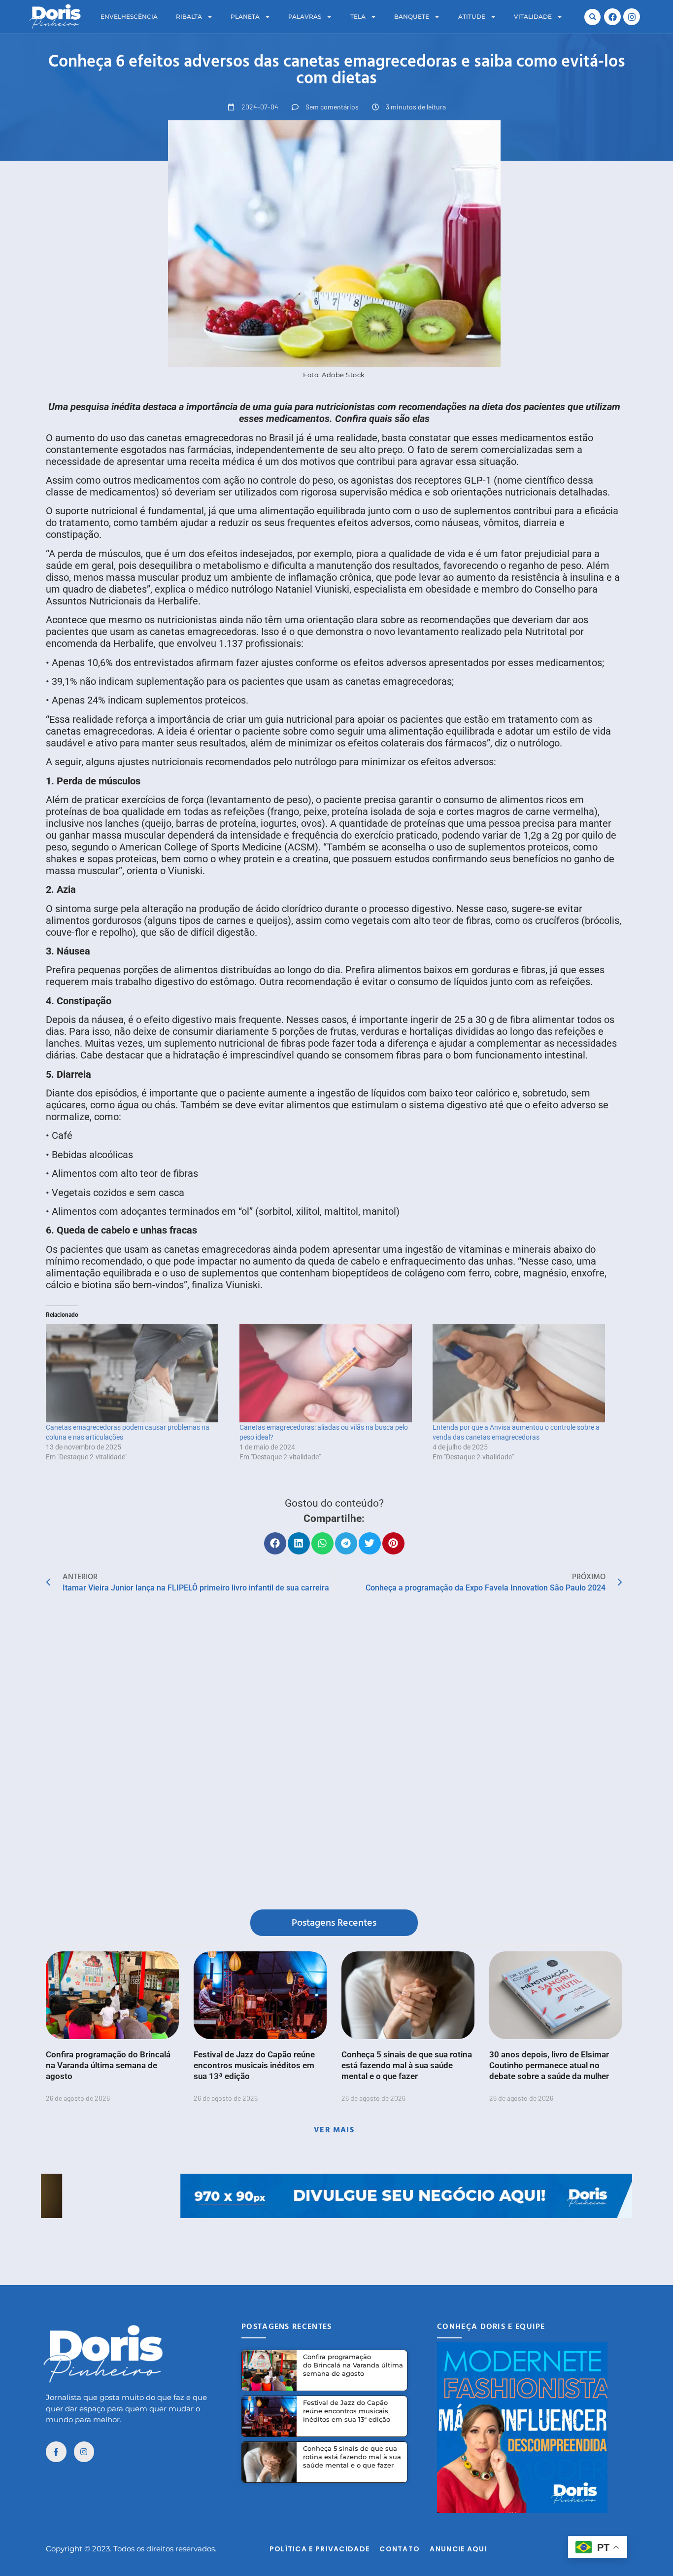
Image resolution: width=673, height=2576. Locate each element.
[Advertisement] (336, 2240)
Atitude (472, 17)
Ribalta (189, 17)
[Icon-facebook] (56, 2452)
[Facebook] (612, 17)
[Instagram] (632, 17)
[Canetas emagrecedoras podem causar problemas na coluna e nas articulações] (138, 1373)
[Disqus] (334, 1754)
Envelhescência (129, 17)
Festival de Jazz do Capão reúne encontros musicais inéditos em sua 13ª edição (254, 2065)
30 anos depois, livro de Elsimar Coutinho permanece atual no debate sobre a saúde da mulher (549, 2065)
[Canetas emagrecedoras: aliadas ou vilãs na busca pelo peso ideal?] (331, 1373)
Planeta (245, 17)
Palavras (305, 17)
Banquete (412, 17)
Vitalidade (533, 17)
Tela (358, 17)
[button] (592, 17)
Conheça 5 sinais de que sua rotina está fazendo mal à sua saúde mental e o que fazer (407, 2065)
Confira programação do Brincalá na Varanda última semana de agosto (108, 2065)
